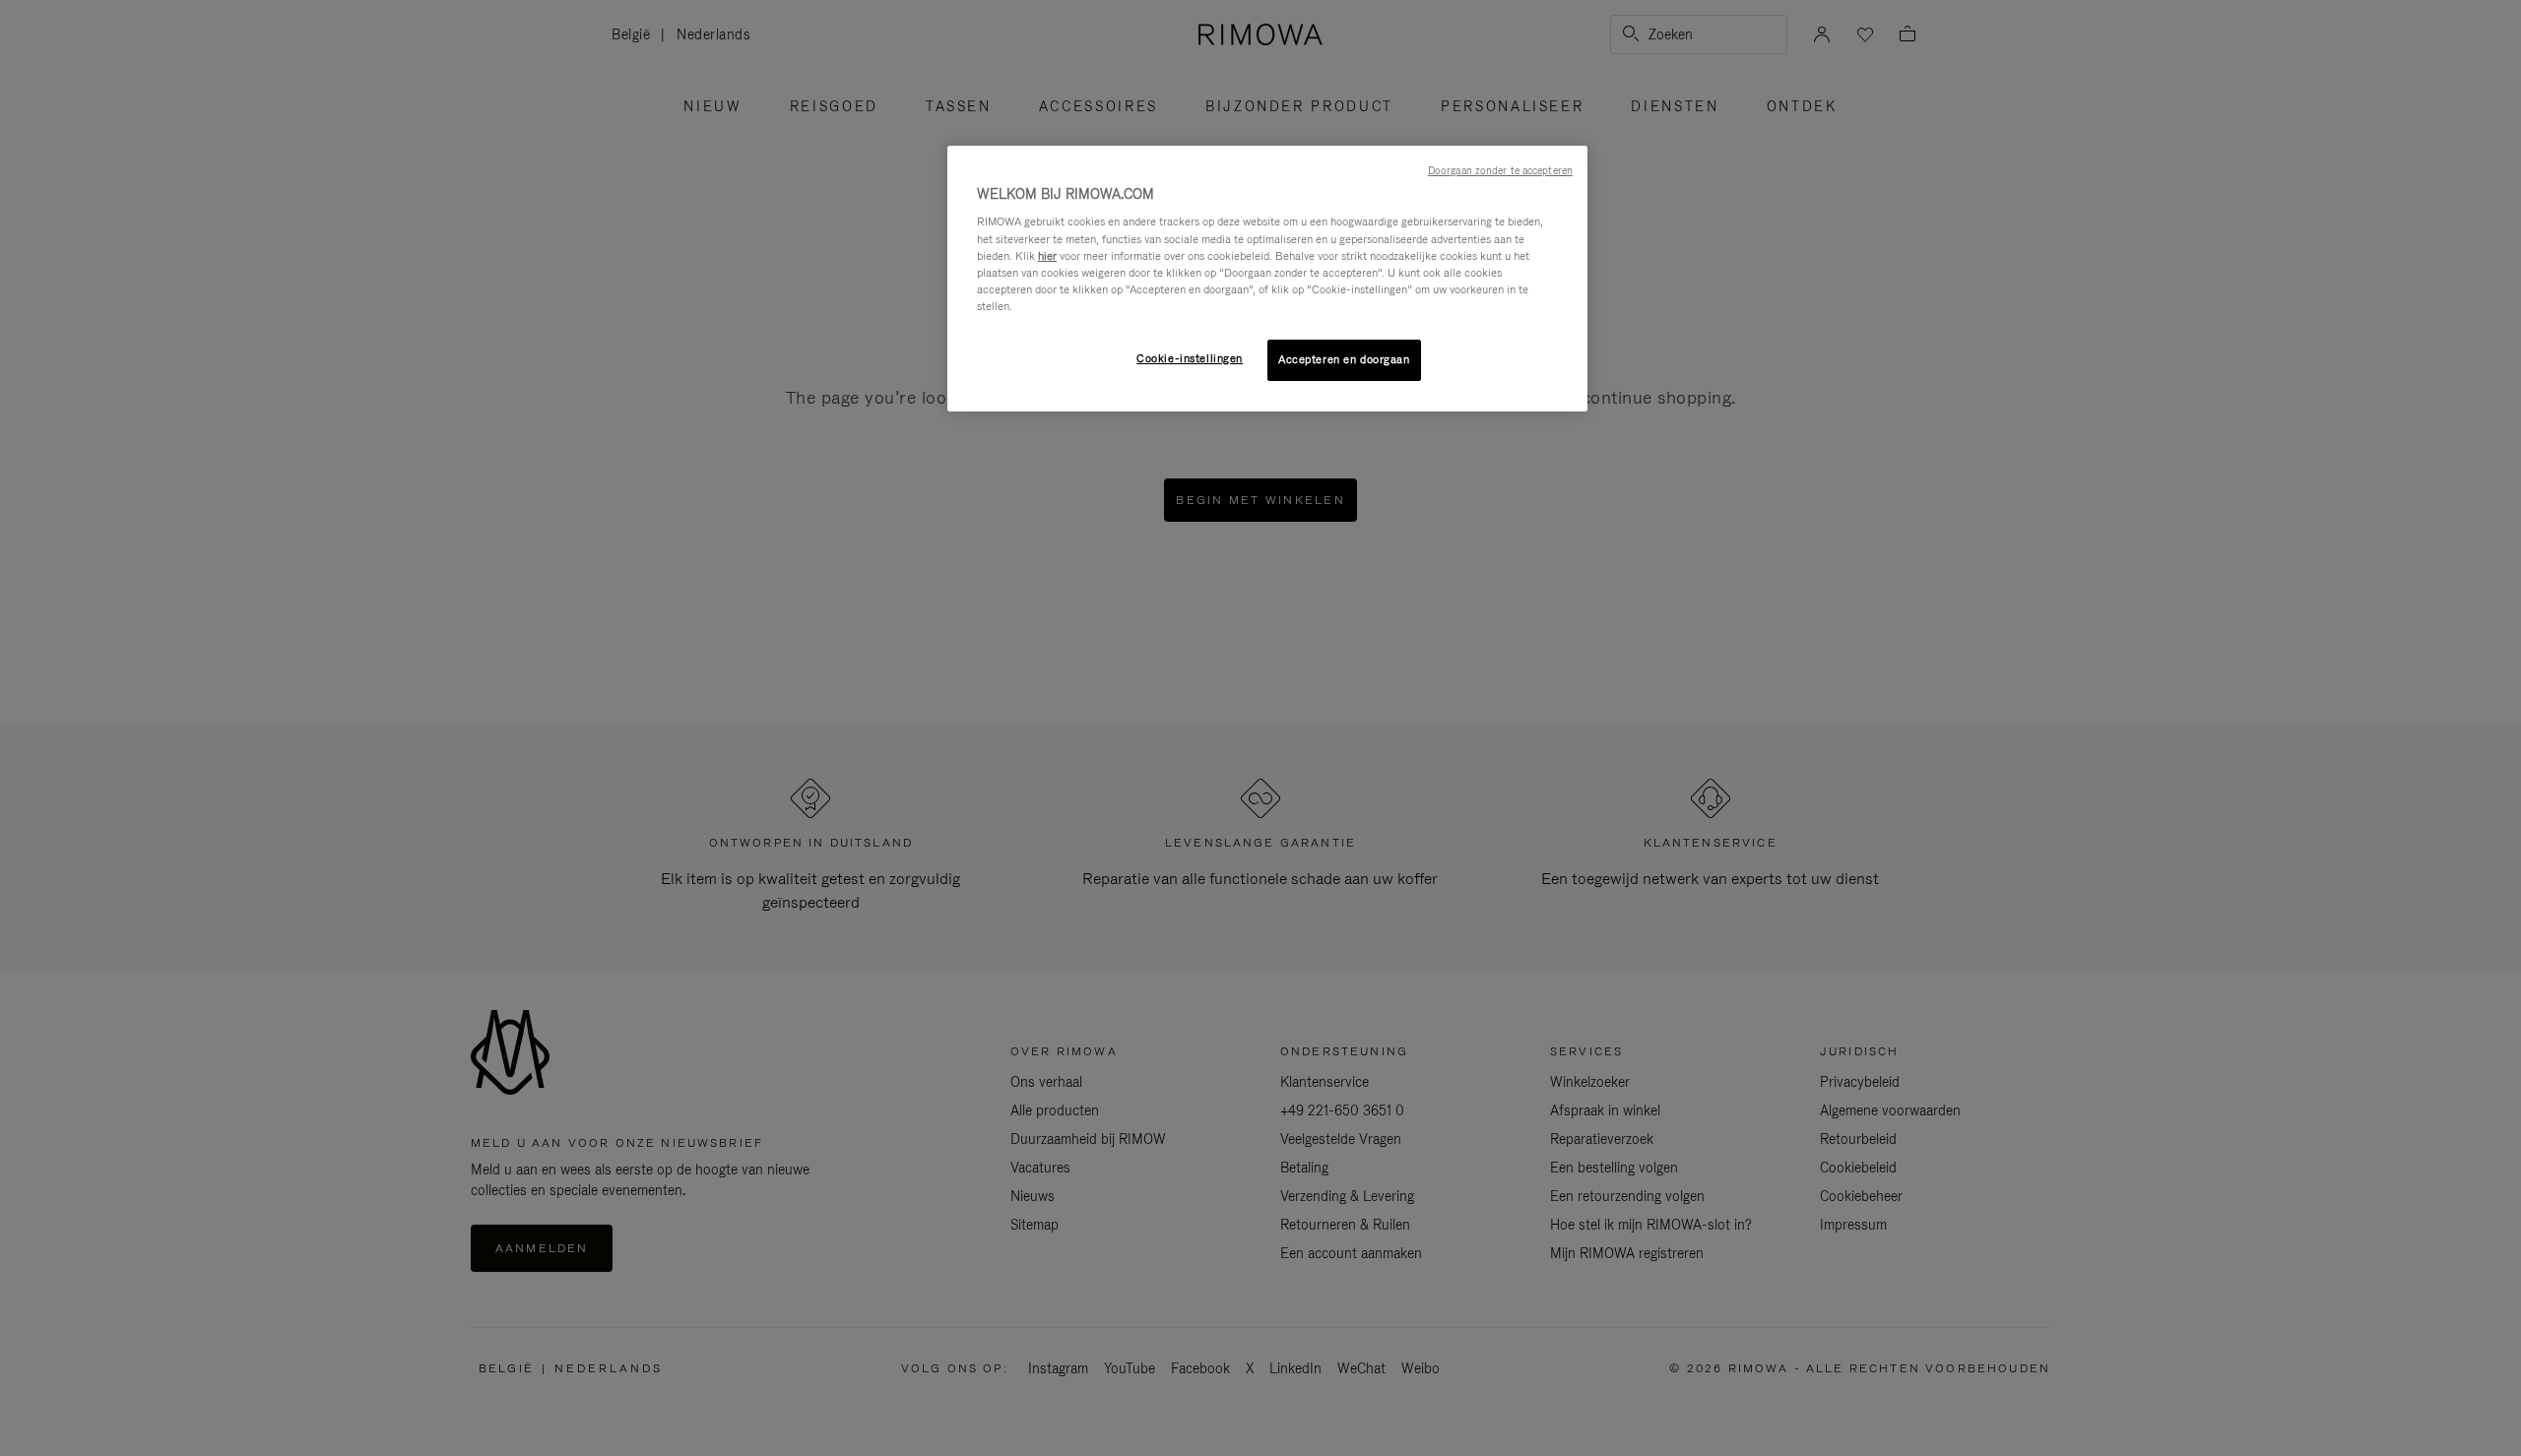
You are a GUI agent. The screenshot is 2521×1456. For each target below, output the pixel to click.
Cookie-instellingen (1190, 358)
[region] (1267, 279)
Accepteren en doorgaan (1344, 359)
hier (1047, 256)
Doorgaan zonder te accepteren (1500, 170)
